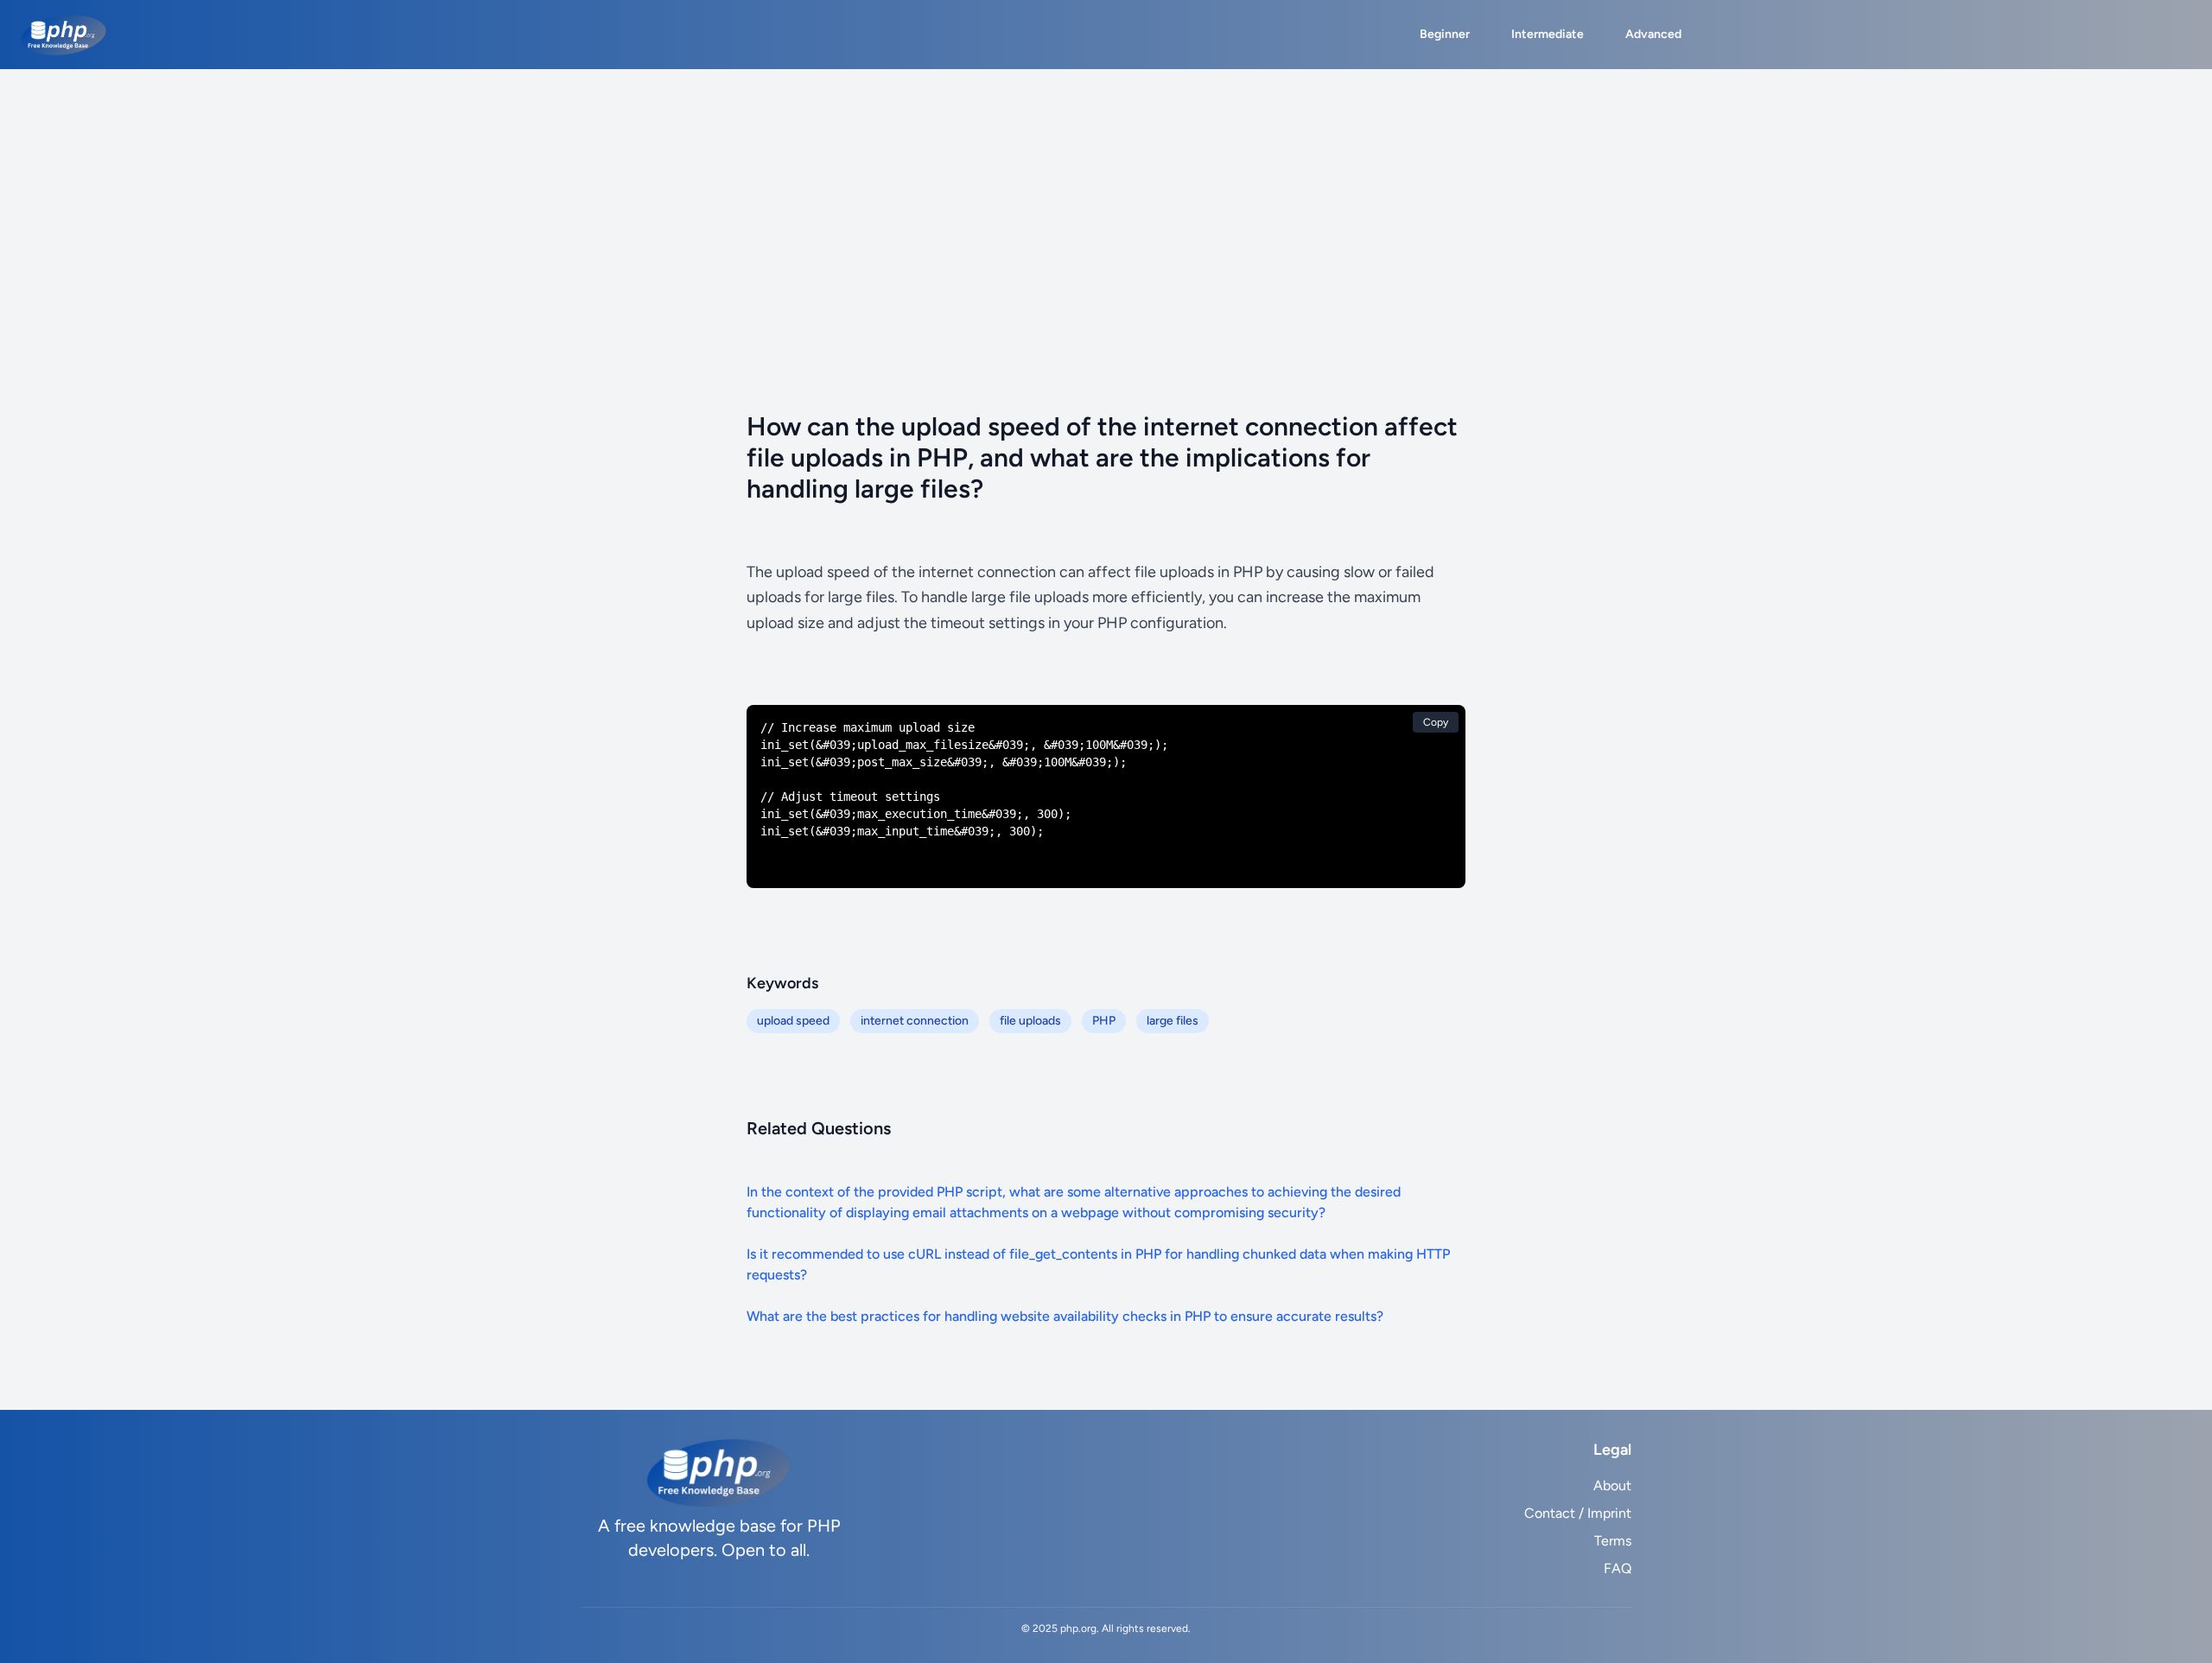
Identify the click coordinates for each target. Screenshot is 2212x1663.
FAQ (1618, 1568)
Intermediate (1548, 34)
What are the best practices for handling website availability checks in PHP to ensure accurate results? (1065, 1316)
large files (1173, 1021)
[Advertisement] (1106, 199)
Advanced (1653, 34)
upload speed (793, 1021)
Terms (1613, 1541)
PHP (1104, 1021)
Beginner (1445, 34)
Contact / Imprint (1578, 1513)
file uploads (1030, 1021)
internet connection (915, 1021)
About (1612, 1485)
